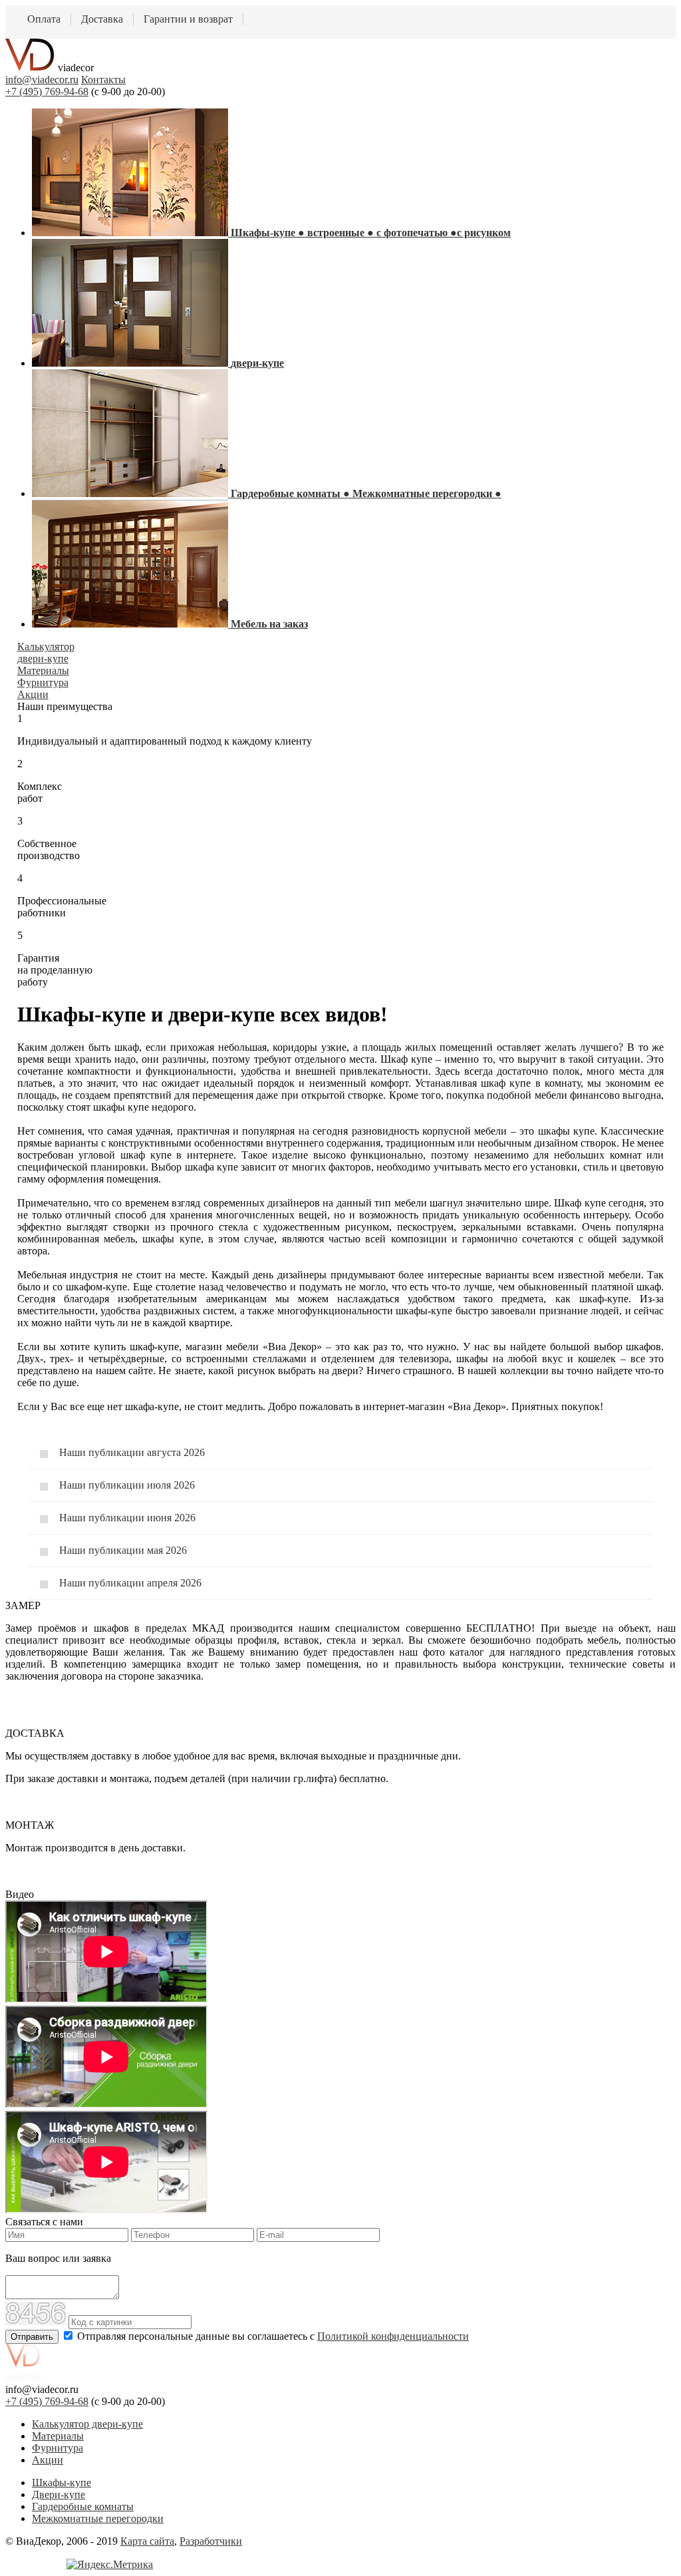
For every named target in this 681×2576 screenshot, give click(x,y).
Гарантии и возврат (188, 19)
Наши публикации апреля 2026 (130, 1583)
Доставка (102, 19)
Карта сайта (147, 2541)
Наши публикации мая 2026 (123, 1550)
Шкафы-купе (62, 2483)
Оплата (44, 19)
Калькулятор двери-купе (87, 2424)
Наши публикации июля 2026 (127, 1485)
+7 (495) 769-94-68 (47, 92)
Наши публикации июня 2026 (127, 1518)
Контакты (103, 80)
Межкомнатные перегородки (98, 2518)
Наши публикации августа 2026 (132, 1452)
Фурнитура (58, 2448)
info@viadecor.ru (42, 80)
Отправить (32, 2337)
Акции (48, 2460)
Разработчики (211, 2541)
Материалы (58, 2436)
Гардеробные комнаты (83, 2506)
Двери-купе (59, 2494)
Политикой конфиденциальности (393, 2336)
